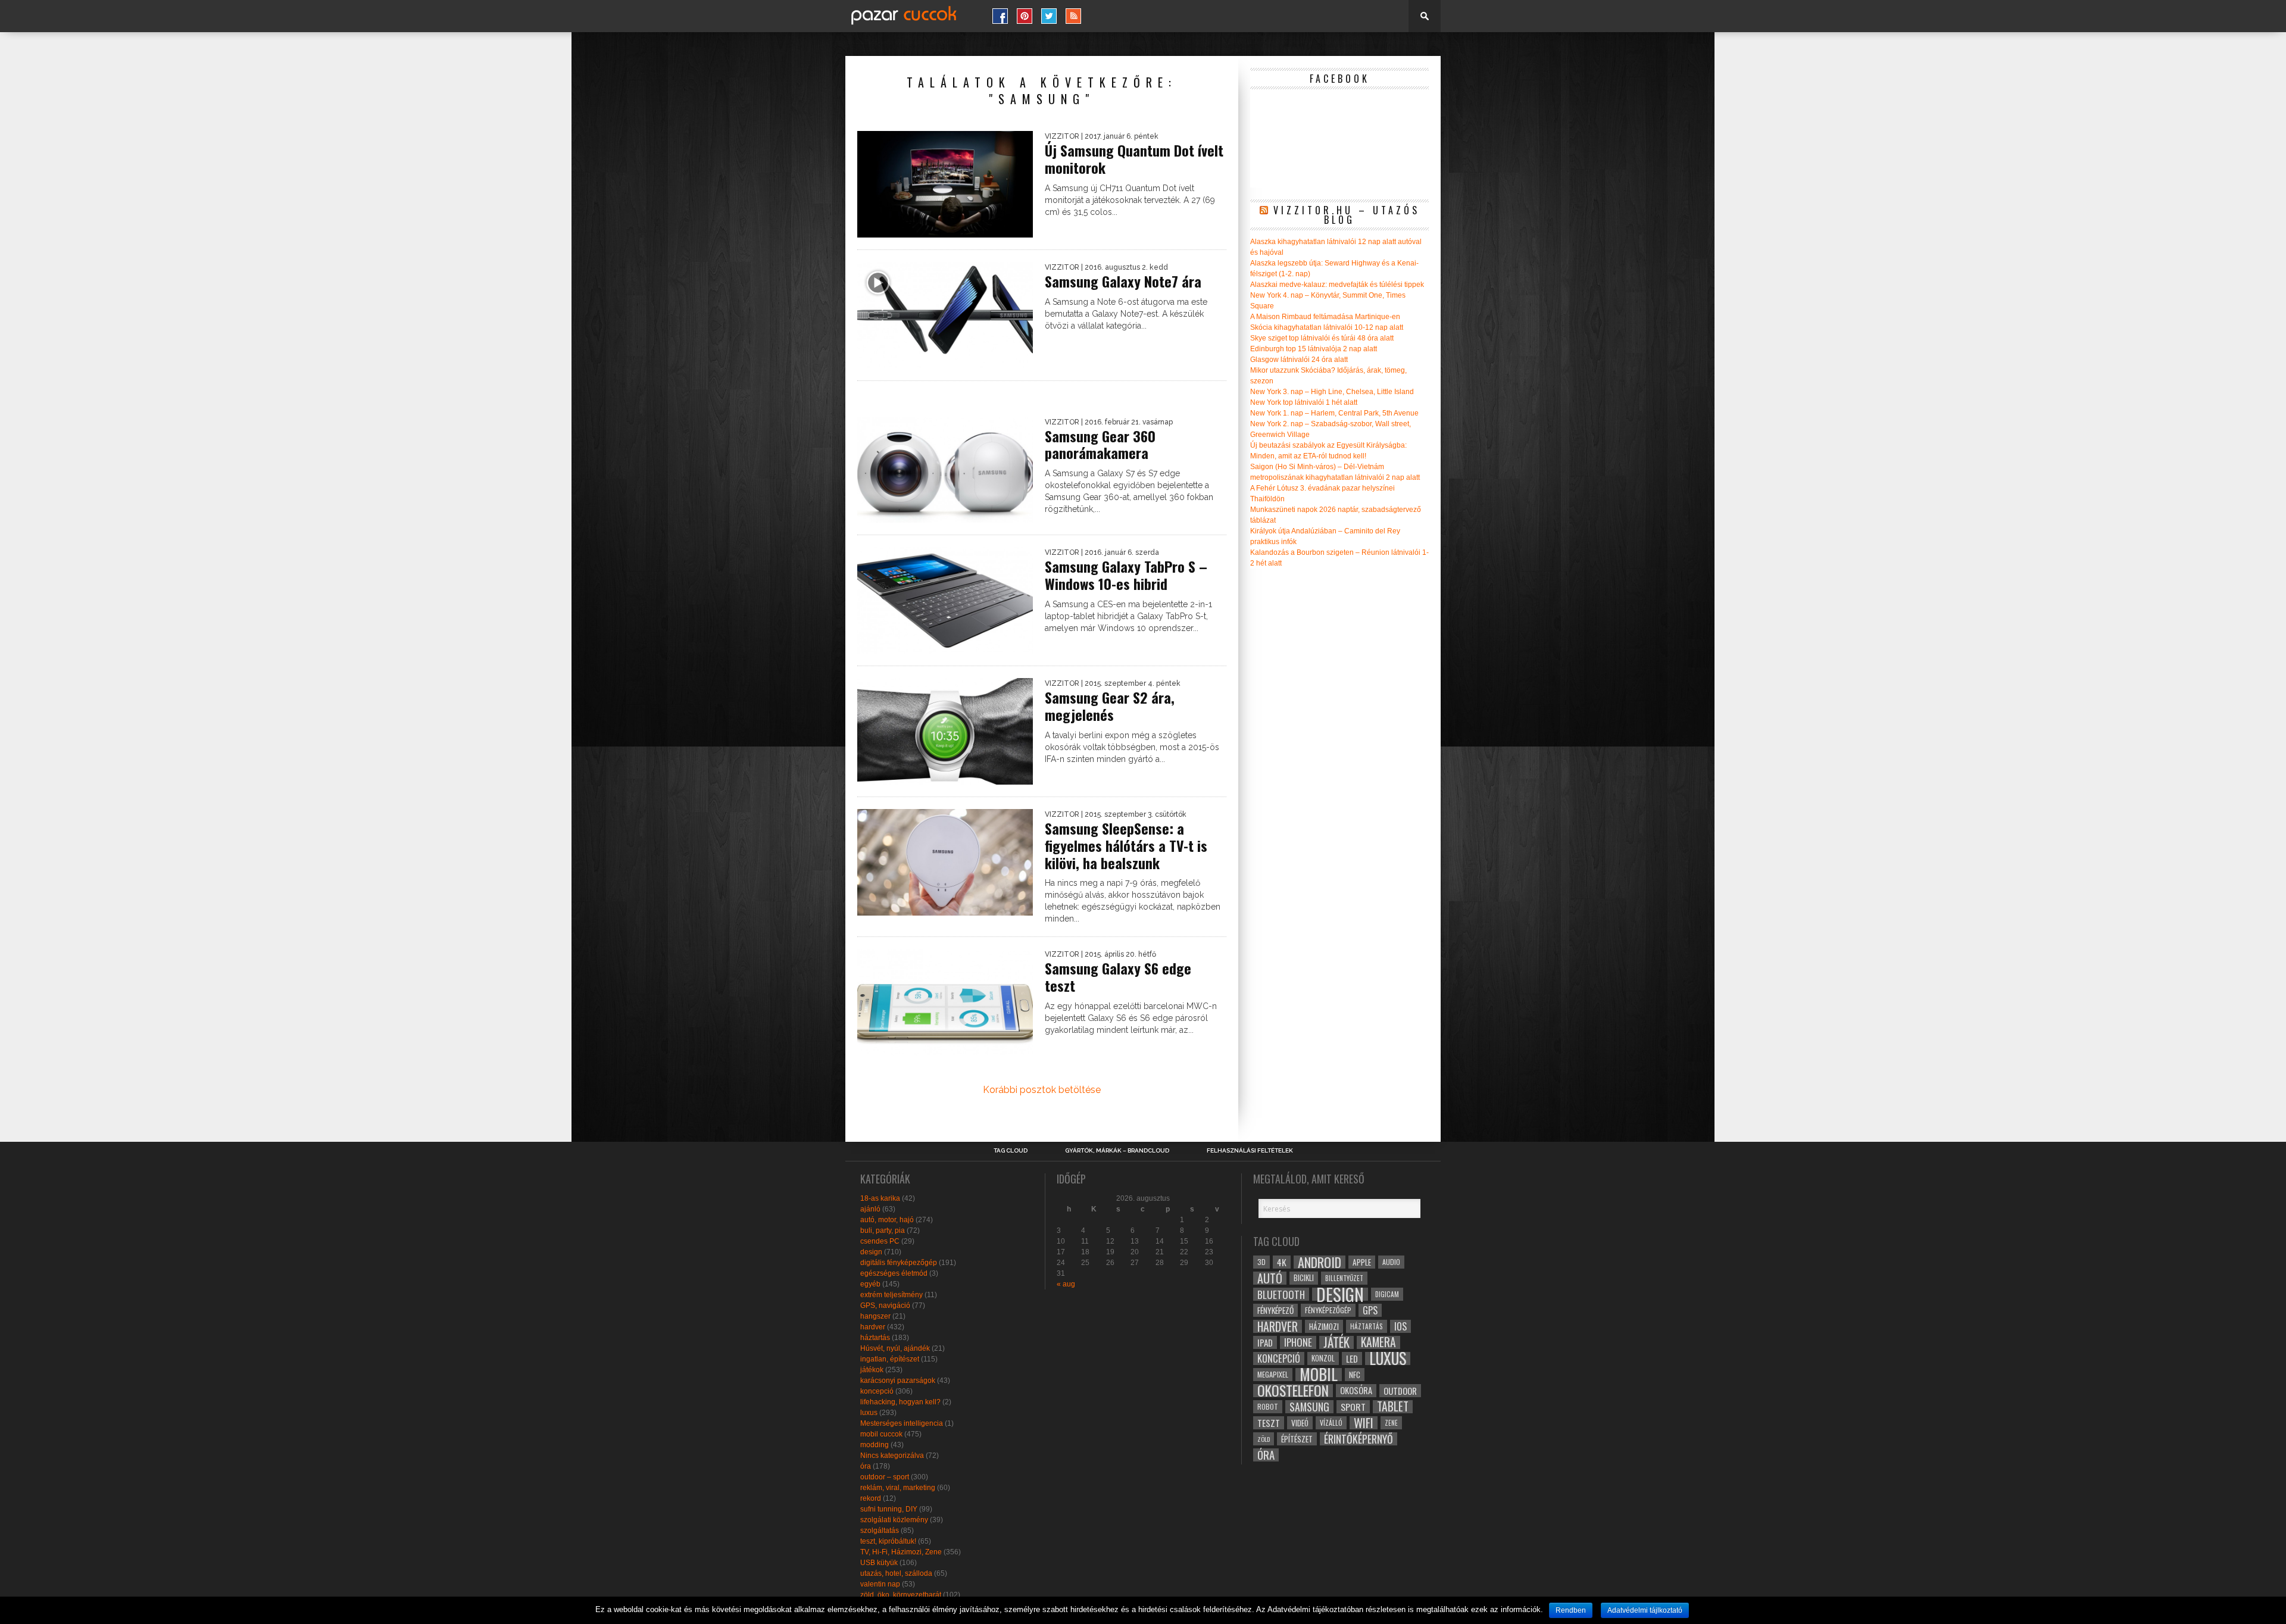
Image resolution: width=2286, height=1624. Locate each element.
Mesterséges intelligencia (902, 1423)
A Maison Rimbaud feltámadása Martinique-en (1325, 317)
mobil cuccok (881, 1434)
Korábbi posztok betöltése (1042, 1090)
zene (1391, 1423)
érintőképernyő (1359, 1439)
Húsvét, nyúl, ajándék (895, 1348)
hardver (873, 1327)
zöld (1264, 1439)
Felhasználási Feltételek (1250, 1151)
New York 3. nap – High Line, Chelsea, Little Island (1332, 392)
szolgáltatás (880, 1531)
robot (1268, 1406)
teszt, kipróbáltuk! (888, 1541)
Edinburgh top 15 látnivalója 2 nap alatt (1314, 349)
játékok (872, 1370)
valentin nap (880, 1584)
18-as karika (880, 1198)
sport (1353, 1407)
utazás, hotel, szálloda (896, 1573)
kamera (1378, 1342)
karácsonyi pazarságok (898, 1381)
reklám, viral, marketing (898, 1488)
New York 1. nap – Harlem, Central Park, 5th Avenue (1334, 413)
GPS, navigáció (885, 1306)
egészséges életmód (894, 1273)
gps (1370, 1310)
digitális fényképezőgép (899, 1263)
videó (1300, 1423)
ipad (1265, 1342)
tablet (1393, 1407)
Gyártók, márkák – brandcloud (1117, 1151)
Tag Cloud (1011, 1151)
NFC (1355, 1374)
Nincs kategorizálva (892, 1456)
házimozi (1324, 1326)
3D (1261, 1262)
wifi (1364, 1423)
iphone (1298, 1342)
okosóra (1356, 1390)
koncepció (877, 1391)
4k (1282, 1262)
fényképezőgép (1328, 1310)
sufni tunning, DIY (889, 1509)
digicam (1387, 1294)
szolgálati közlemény (894, 1520)
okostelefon (1293, 1391)
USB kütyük (879, 1563)
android (1320, 1262)
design (871, 1252)
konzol (1323, 1358)
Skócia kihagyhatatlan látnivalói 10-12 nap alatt (1327, 327)
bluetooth (1281, 1294)
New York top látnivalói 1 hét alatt (1304, 402)
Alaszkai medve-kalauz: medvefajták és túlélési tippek (1337, 285)
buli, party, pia (883, 1231)
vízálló (1331, 1422)
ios (1400, 1326)
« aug (1066, 1284)
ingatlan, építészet (890, 1359)
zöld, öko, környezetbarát (901, 1595)
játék (1336, 1342)
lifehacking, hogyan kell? (900, 1402)
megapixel (1273, 1374)
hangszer (875, 1316)
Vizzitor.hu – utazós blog (1347, 215)
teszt (1269, 1423)
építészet (1297, 1439)
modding (875, 1445)
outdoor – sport (885, 1477)
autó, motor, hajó (887, 1220)
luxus (869, 1413)
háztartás (875, 1338)
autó (1270, 1278)
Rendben (1571, 1610)
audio (1391, 1262)
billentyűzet (1344, 1278)
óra (866, 1466)
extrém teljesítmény (891, 1295)
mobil (1319, 1375)
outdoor (1400, 1391)
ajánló (870, 1209)
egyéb (870, 1284)
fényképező (1275, 1310)
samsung (1309, 1407)
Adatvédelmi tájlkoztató (1645, 1610)
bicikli (1304, 1278)
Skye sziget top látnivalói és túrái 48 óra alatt (1322, 338)
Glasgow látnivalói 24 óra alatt (1299, 360)
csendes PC (880, 1241)
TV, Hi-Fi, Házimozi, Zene (901, 1552)
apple (1362, 1262)
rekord (871, 1498)
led (1352, 1358)
